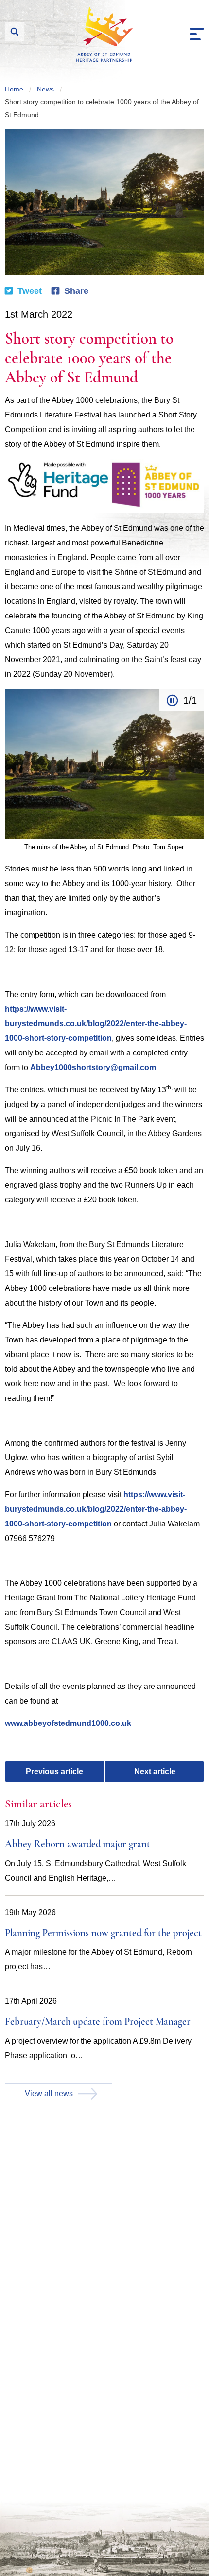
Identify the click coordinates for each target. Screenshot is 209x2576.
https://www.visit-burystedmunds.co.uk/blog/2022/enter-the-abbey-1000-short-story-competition (96, 1024)
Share (76, 291)
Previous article (54, 1771)
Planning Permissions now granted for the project (103, 1934)
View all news (49, 2094)
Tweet (30, 291)
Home (14, 89)
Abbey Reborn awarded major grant (78, 1845)
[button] (197, 34)
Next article (155, 1771)
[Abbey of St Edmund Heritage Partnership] (104, 34)
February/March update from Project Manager (98, 2022)
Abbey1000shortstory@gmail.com (93, 1067)
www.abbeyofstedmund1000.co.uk (68, 1723)
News (45, 89)
